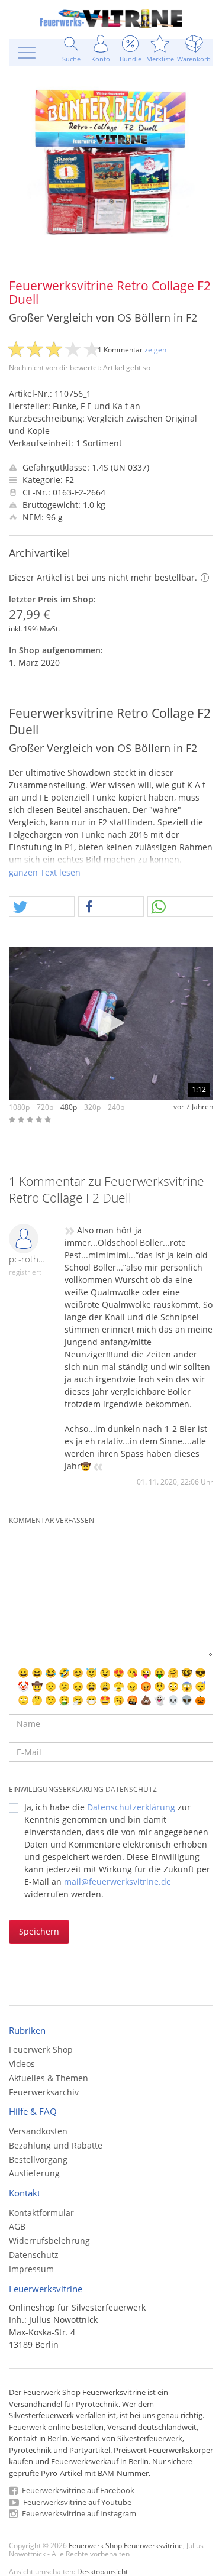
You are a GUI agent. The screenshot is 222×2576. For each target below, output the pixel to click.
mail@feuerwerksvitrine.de (118, 1882)
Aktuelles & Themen (49, 2078)
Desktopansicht (102, 2571)
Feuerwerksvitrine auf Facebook (77, 2490)
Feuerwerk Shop (41, 2050)
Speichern (39, 1931)
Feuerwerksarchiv (44, 2092)
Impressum (31, 2269)
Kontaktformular (41, 2213)
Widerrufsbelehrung (49, 2240)
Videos (22, 2064)
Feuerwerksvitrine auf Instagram (78, 2513)
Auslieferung (34, 2173)
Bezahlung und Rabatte (56, 2145)
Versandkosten (38, 2131)
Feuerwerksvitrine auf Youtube (76, 2502)
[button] (42, 907)
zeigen (155, 350)
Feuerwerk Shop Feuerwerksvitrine (126, 2545)
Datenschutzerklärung (131, 1807)
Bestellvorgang (38, 2159)
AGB (17, 2226)
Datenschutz (34, 2255)
